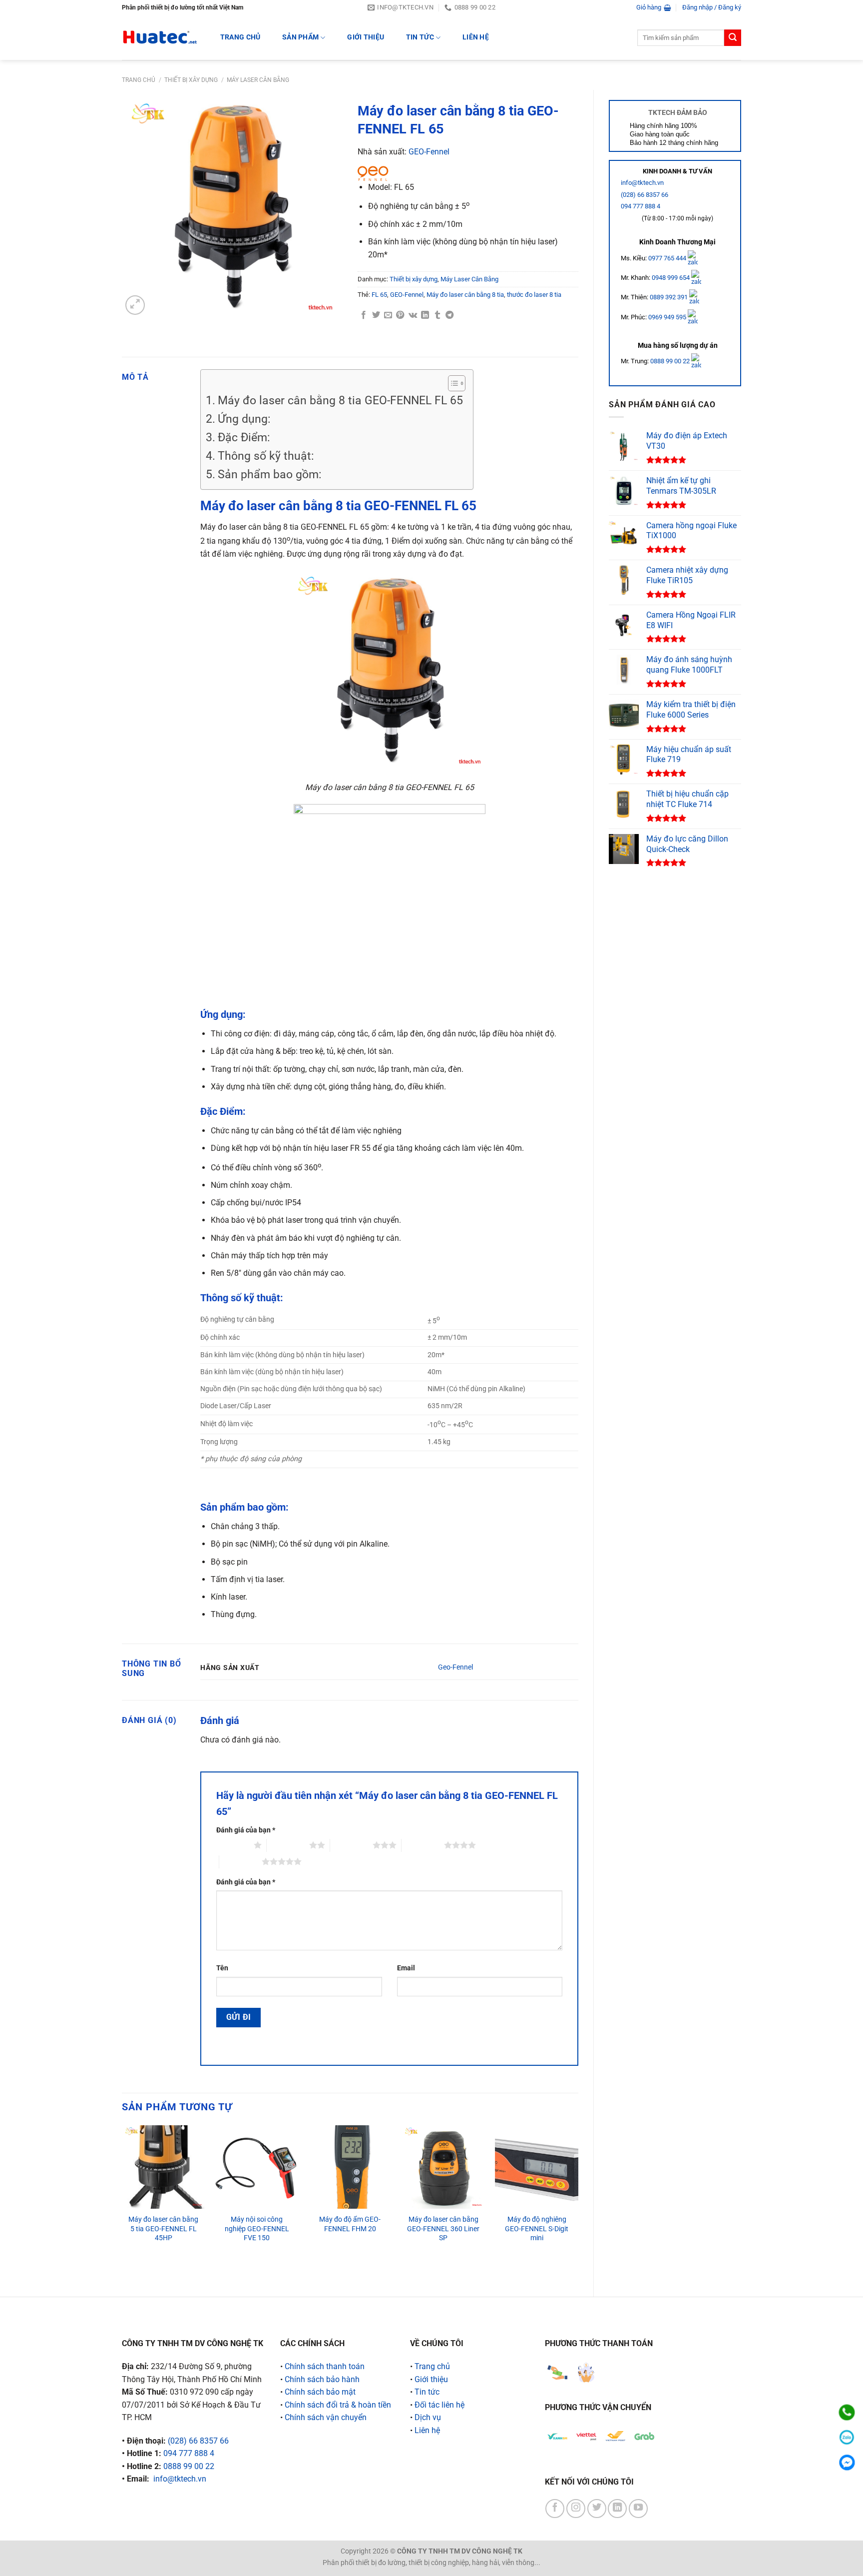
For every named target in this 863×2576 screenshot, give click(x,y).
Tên (222, 1968)
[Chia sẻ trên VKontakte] (413, 315)
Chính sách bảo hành (322, 2379)
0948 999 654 (671, 278)
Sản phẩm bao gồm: (270, 474)
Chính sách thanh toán (325, 2366)
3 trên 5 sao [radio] (351, 1845)
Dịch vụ (428, 2417)
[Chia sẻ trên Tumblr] (437, 315)
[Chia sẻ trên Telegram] (449, 315)
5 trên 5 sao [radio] (240, 1861)
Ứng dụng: (244, 419)
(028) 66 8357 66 (645, 195)
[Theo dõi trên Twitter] (597, 2509)
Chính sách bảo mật (320, 2392)
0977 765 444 (668, 258)
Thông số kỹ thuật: (266, 456)
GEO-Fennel (429, 152)
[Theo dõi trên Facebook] (555, 2509)
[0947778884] (847, 2412)
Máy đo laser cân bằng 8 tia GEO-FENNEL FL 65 (340, 401)
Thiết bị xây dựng (191, 80)
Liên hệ (476, 37)
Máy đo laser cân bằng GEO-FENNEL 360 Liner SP (443, 2229)
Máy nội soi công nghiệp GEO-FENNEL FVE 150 (257, 2229)
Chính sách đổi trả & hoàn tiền (338, 2405)
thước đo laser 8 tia (534, 295)
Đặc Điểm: (244, 437)
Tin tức (420, 37)
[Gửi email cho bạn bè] (388, 315)
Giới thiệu (366, 37)
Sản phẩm (300, 37)
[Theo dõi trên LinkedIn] (617, 2509)
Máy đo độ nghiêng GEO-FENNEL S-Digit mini (537, 2229)
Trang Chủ (240, 37)
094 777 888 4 (641, 206)
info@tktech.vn (642, 183)
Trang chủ (139, 80)
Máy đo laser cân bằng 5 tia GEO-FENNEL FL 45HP (163, 2229)
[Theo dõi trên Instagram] (576, 2509)
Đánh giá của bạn (246, 1830)
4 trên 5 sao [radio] (423, 1845)
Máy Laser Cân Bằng (258, 80)
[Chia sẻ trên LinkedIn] (425, 315)
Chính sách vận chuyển (326, 2417)
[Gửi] (733, 38)
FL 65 (379, 295)
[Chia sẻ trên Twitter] (376, 315)
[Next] (578, 2202)
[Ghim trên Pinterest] (400, 315)
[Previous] (122, 2202)
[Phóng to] (135, 305)
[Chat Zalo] (847, 2437)
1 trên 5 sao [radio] (232, 1845)
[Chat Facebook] (847, 2462)
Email (406, 1968)
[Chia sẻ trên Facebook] (364, 315)
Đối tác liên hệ (439, 2405)
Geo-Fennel (455, 1667)
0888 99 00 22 (670, 361)
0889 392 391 (669, 297)
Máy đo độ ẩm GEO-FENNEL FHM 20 (350, 2224)
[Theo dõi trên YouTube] (638, 2509)
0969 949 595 (668, 317)
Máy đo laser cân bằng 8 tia (465, 295)
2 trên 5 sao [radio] (288, 1845)
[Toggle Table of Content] (452, 383)
